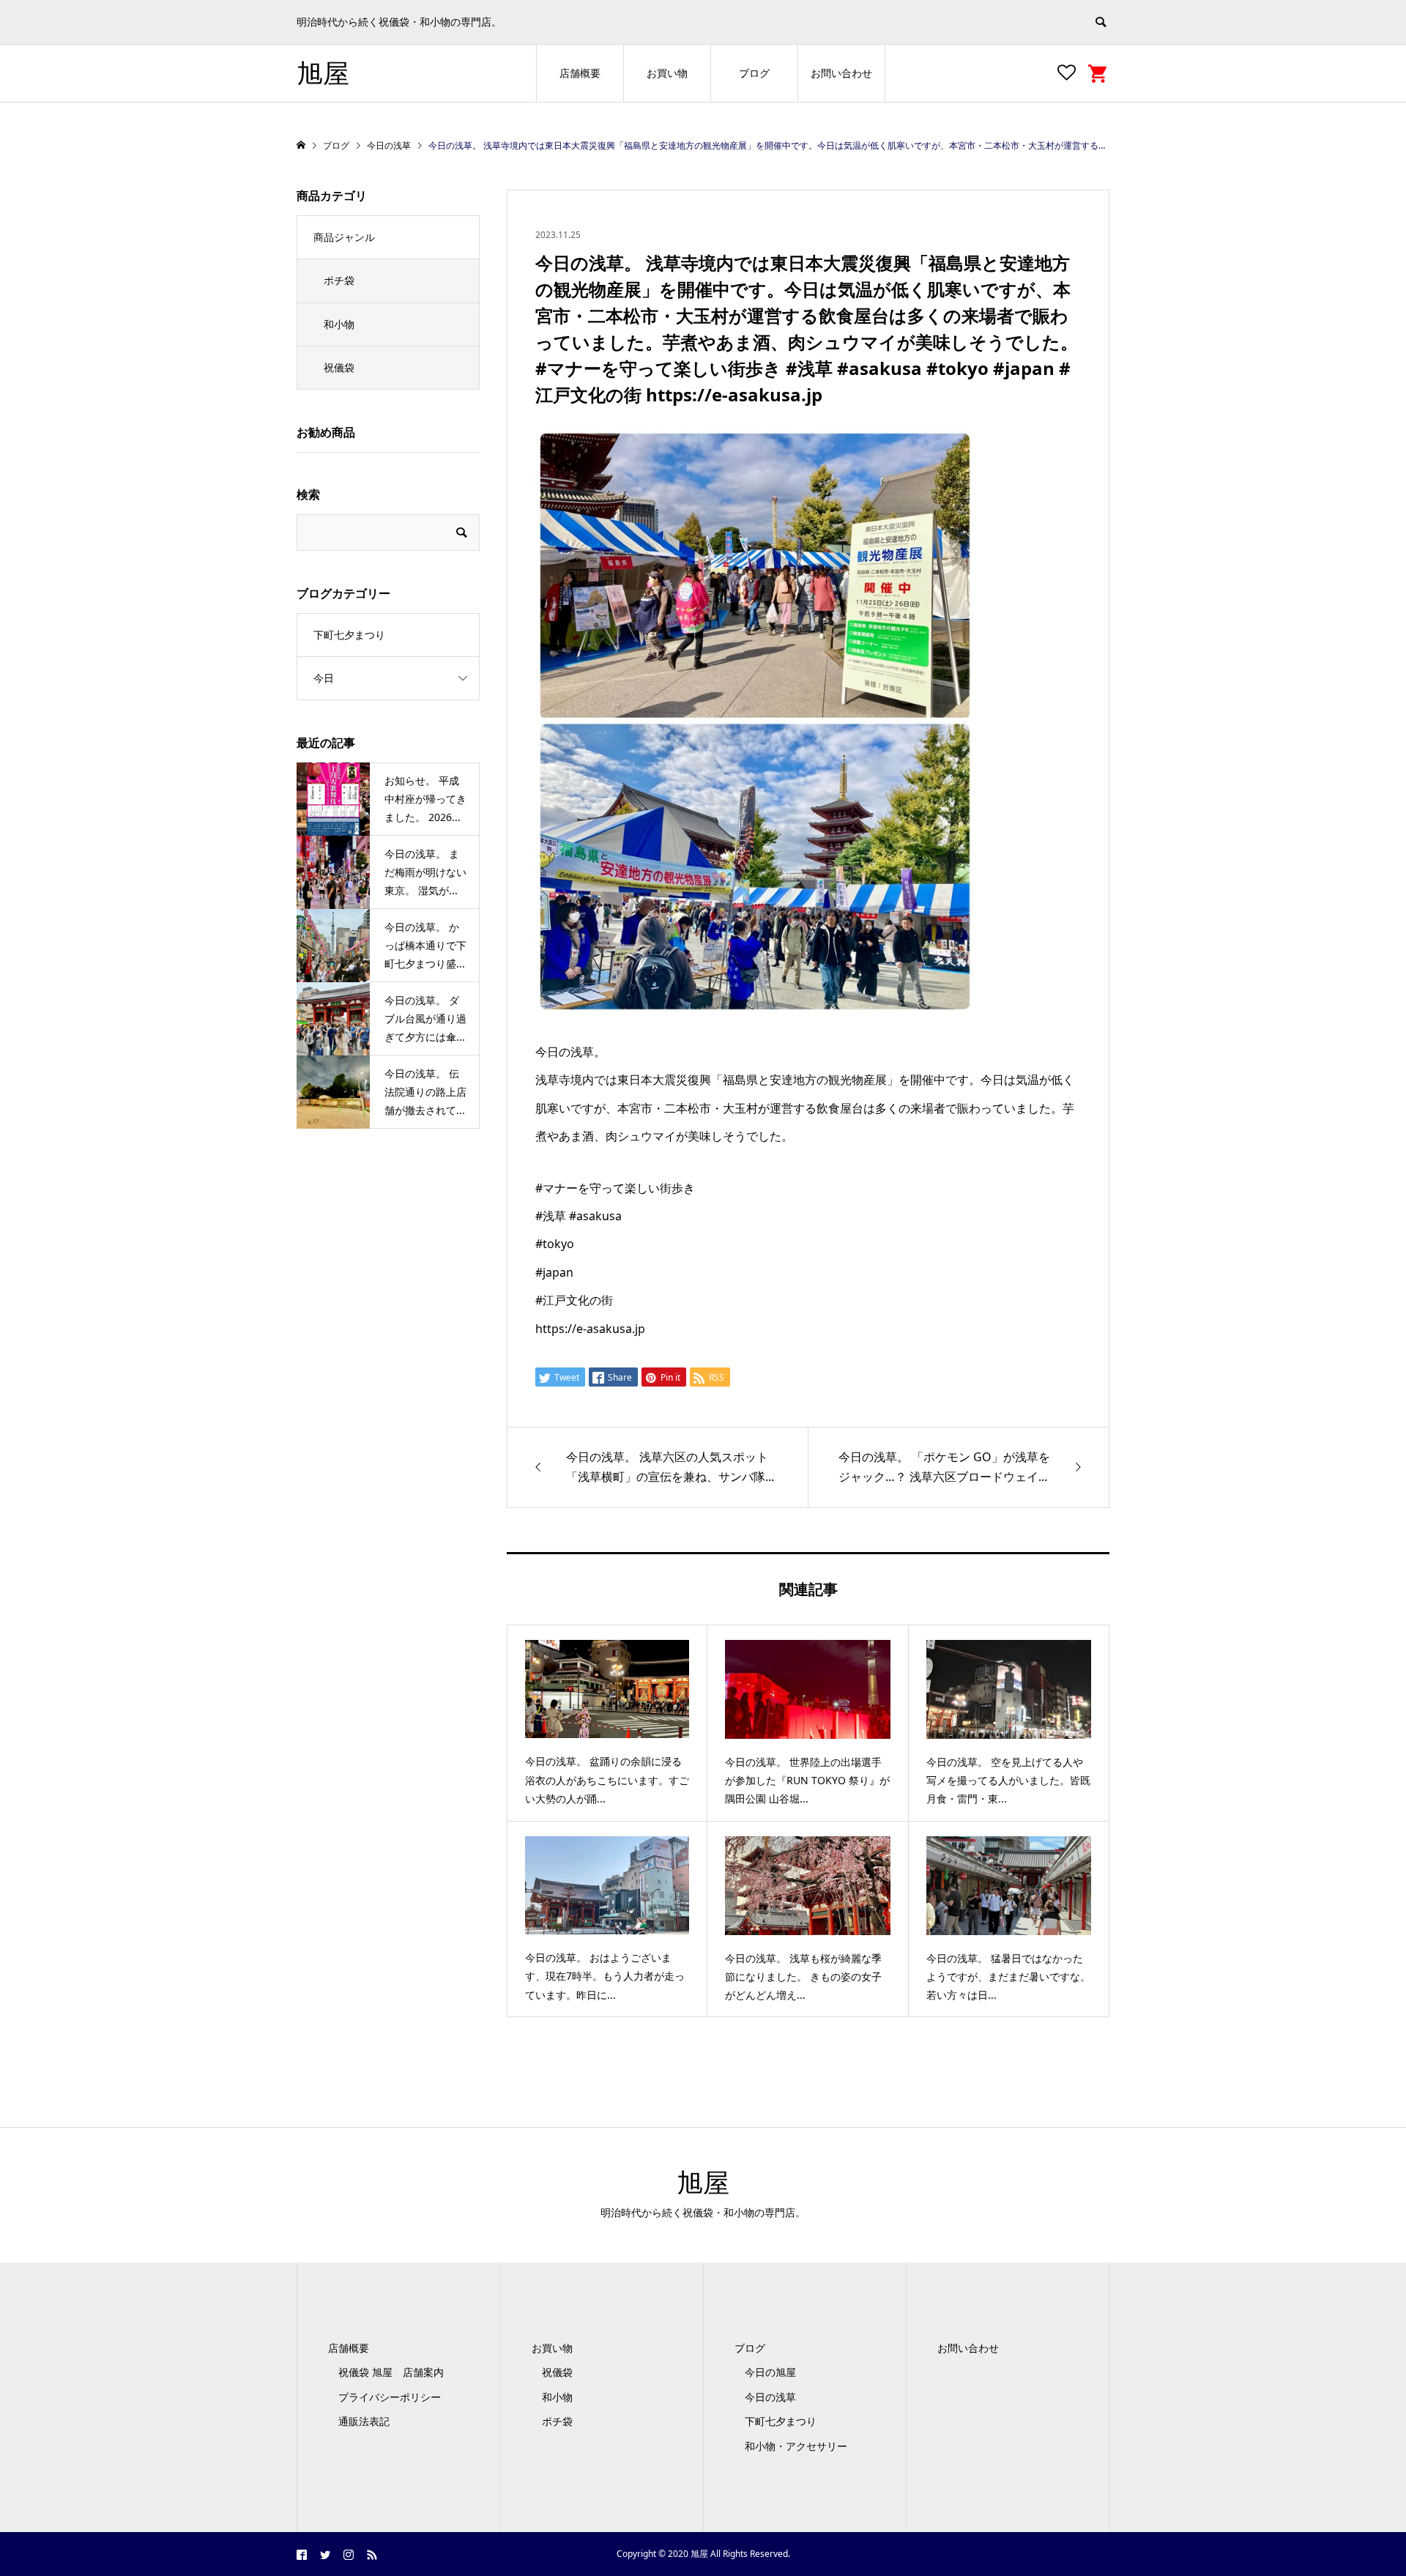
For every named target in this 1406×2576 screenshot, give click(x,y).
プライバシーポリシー (390, 2397)
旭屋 (323, 73)
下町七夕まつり (349, 635)
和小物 (339, 324)
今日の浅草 (770, 2397)
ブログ (754, 73)
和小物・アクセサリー (796, 2446)
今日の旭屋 (770, 2372)
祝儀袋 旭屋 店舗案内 (396, 2372)
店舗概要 (580, 73)
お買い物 (667, 73)
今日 (324, 678)
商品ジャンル (344, 237)
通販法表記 (364, 2421)
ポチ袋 (339, 280)
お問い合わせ (841, 73)
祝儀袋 (339, 367)
